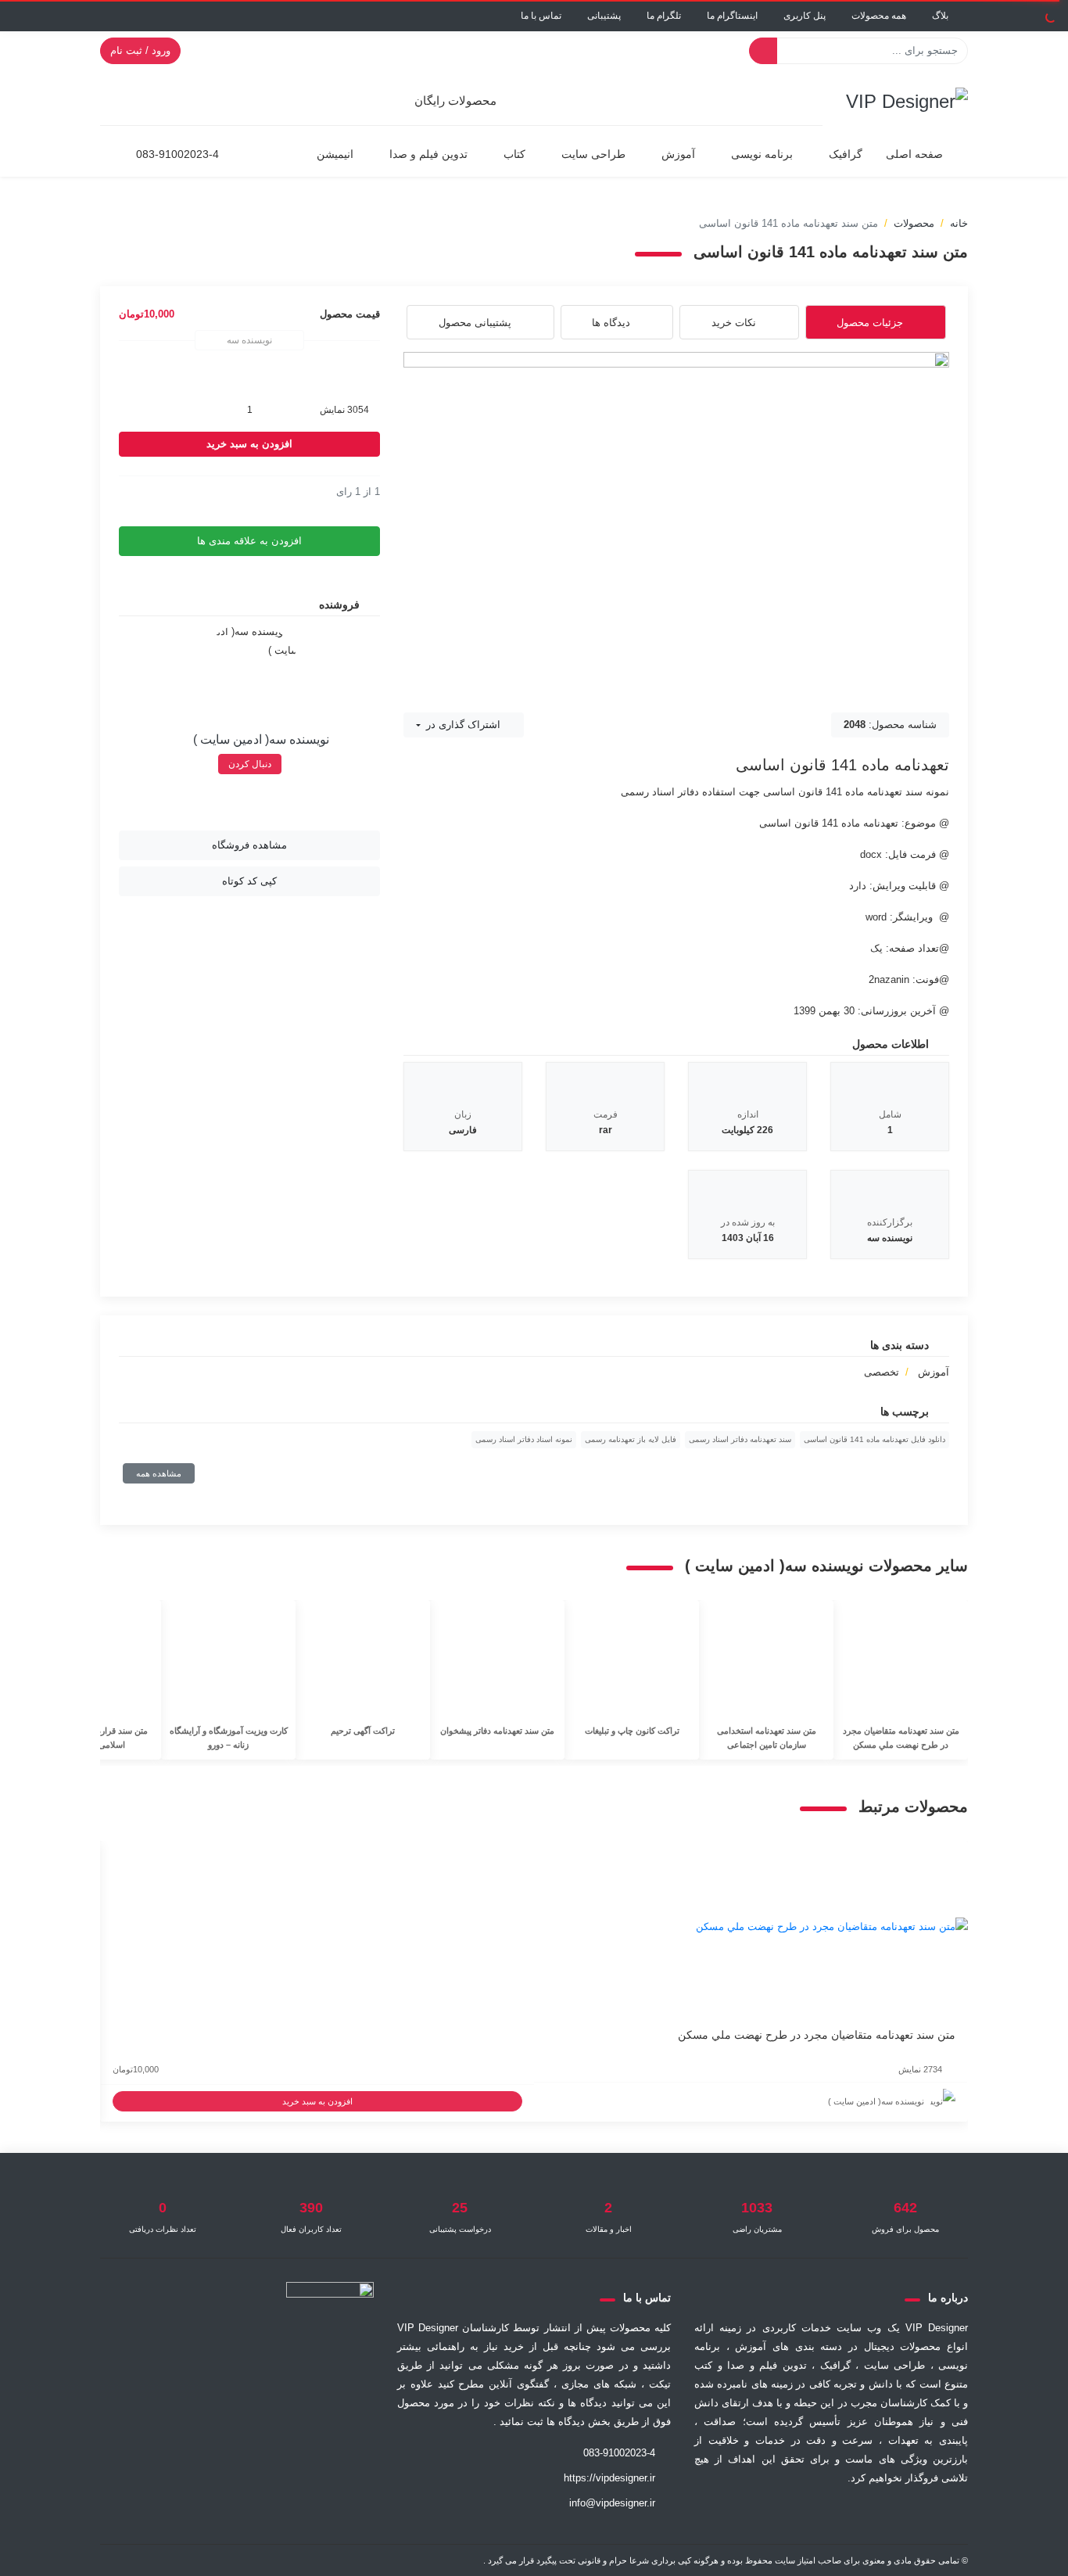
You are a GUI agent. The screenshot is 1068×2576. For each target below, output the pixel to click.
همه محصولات (879, 16)
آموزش (678, 154)
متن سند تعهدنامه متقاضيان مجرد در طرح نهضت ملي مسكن (817, 2035)
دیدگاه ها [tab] (611, 323)
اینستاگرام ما (732, 16)
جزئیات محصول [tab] (870, 323)
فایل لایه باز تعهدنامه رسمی (631, 1439)
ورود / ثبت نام (140, 50)
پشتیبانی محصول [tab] (475, 323)
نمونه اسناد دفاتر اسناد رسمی (524, 1439)
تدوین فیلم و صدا (428, 154)
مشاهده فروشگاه (249, 845)
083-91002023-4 (177, 154)
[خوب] (163, 492)
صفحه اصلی (914, 154)
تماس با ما (541, 16)
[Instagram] (792, 2516)
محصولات (914, 223)
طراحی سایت (593, 154)
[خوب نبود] (138, 492)
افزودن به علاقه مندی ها (249, 541)
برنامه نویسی (762, 154)
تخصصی (882, 1372)
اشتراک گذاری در (462, 725)
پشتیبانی (604, 16)
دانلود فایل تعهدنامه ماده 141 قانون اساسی (874, 1439)
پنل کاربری (805, 16)
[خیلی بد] (125, 492)
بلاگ (940, 16)
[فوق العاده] (175, 492)
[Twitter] (908, 2516)
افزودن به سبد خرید (249, 444)
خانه (959, 223)
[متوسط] (150, 492)
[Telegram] (830, 2516)
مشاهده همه (159, 1473)
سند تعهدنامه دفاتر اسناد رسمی (740, 1439)
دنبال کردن (250, 764)
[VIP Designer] (907, 100)
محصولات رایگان (455, 100)
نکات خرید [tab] (734, 323)
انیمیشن (335, 154)
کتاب (514, 154)
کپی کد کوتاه (249, 881)
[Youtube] (754, 2516)
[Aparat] (869, 2516)
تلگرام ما (664, 16)
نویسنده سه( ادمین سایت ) (261, 739)
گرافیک (846, 154)
